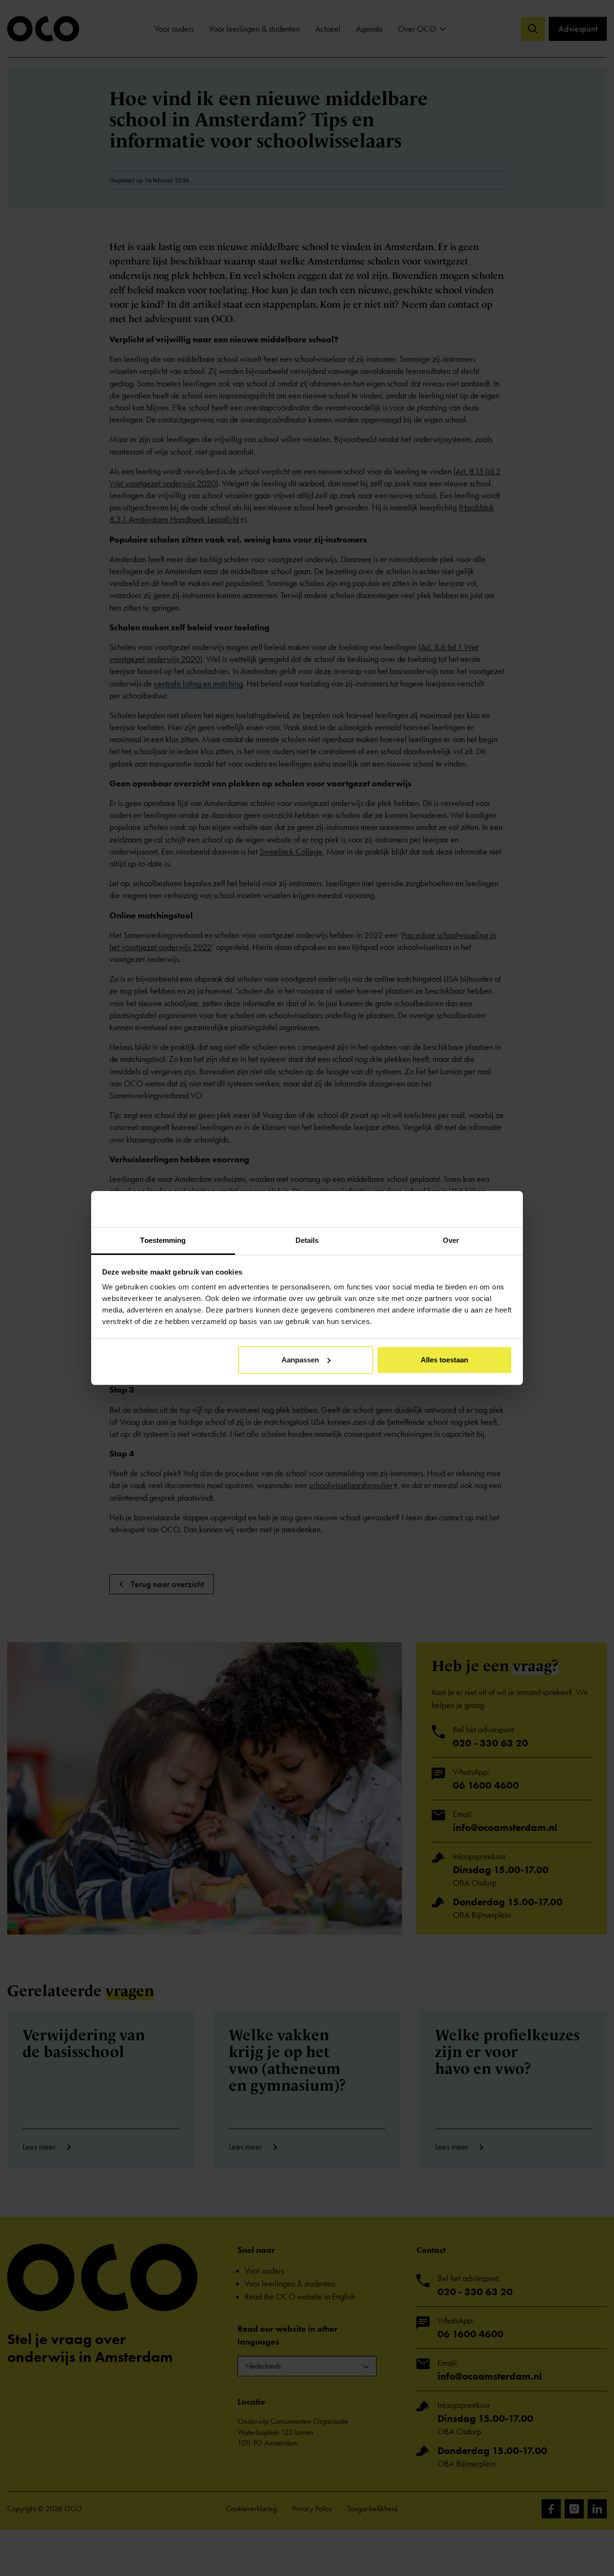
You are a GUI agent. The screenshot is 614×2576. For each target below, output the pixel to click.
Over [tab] (451, 1240)
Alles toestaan (444, 1360)
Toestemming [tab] (163, 1240)
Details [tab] (307, 1240)
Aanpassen (300, 1360)
